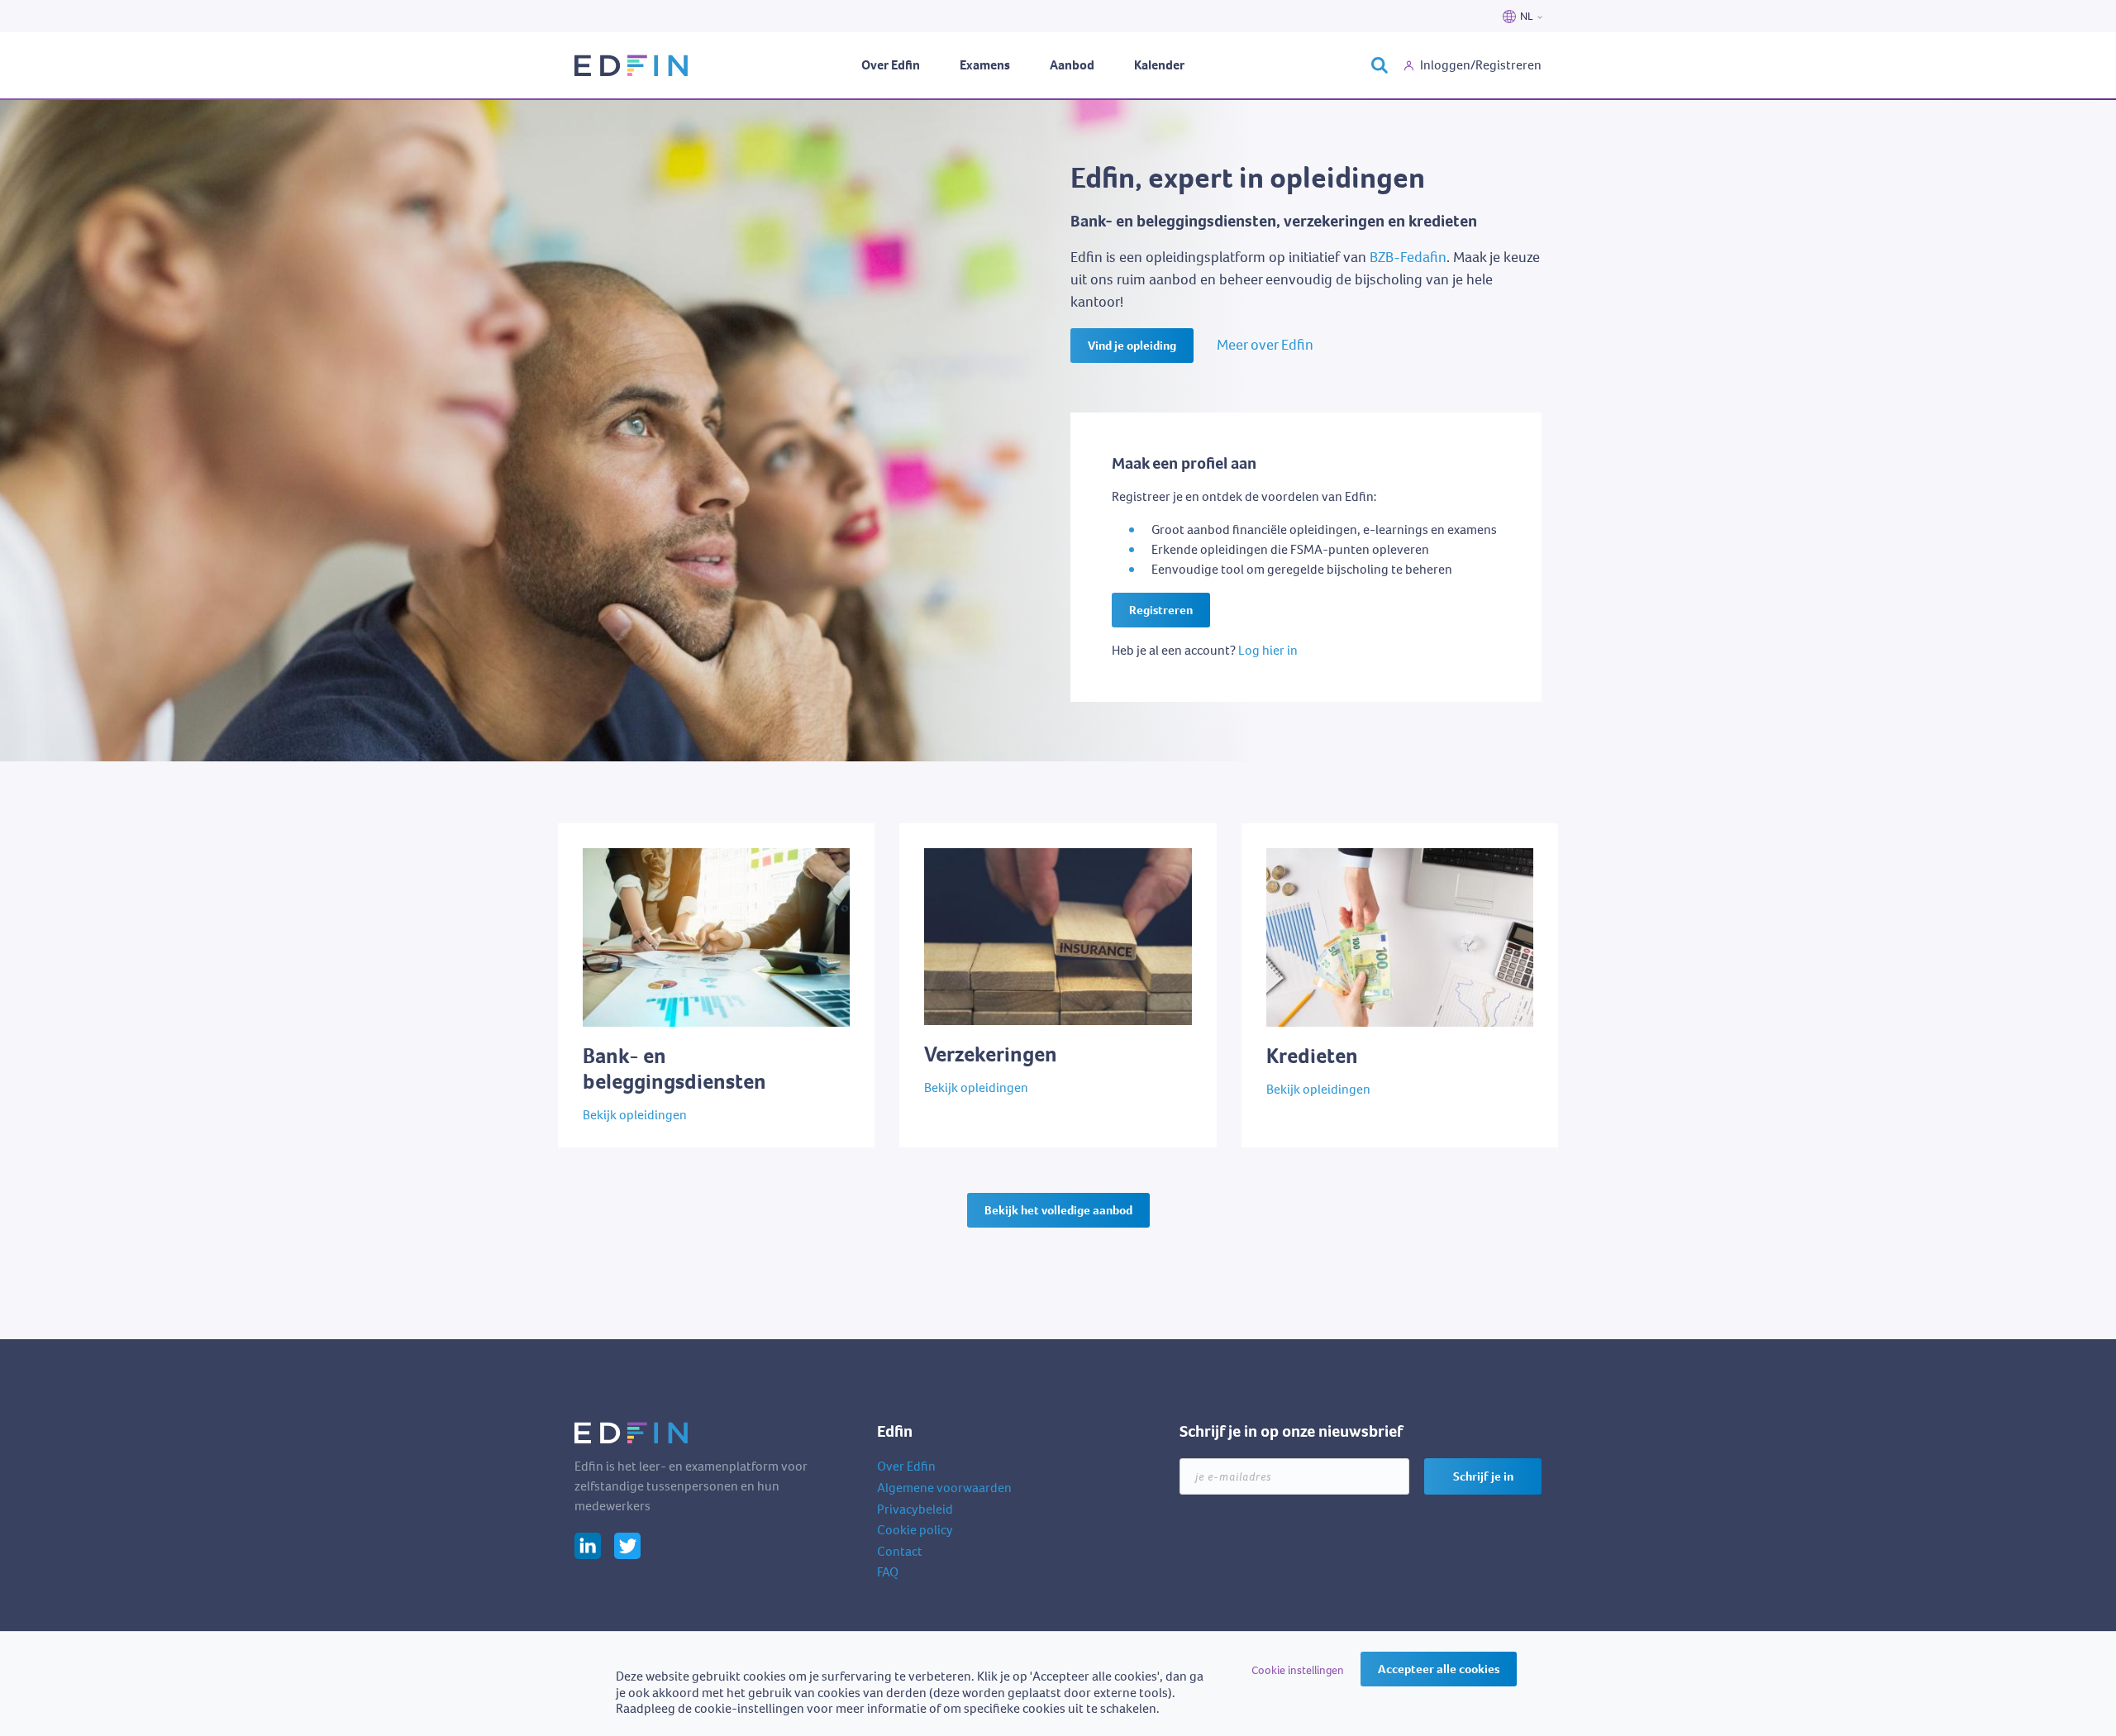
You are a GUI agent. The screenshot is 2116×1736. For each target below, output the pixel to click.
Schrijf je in (1483, 1476)
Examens (985, 65)
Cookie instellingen (1298, 1670)
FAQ (888, 1572)
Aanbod (1072, 65)
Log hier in (1268, 650)
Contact (900, 1551)
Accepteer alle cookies (1439, 1669)
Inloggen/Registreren (1481, 65)
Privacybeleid (915, 1509)
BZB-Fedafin (1408, 257)
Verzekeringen (940, 832)
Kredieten (1269, 832)
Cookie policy (915, 1530)
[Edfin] (632, 66)
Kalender (1159, 65)
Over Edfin (891, 65)
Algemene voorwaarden (944, 1488)
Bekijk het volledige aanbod (1058, 1210)
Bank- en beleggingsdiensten (640, 832)
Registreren (1161, 610)
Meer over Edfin (1265, 345)
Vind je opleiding (1132, 346)
